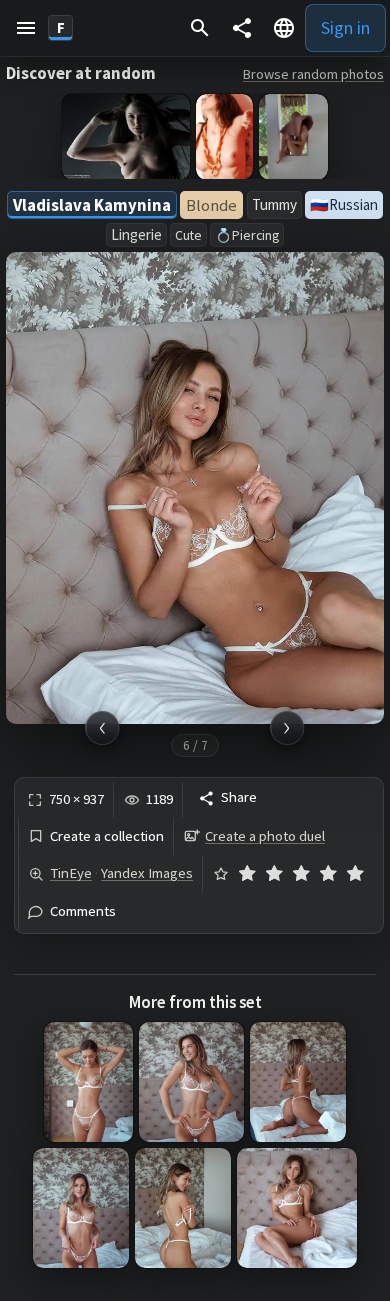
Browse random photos (313, 74)
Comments (83, 911)
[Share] (242, 28)
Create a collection (107, 836)
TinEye (71, 873)
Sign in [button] (345, 27)
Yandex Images (147, 873)
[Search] (200, 28)
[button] (26, 28)
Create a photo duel (265, 836)
